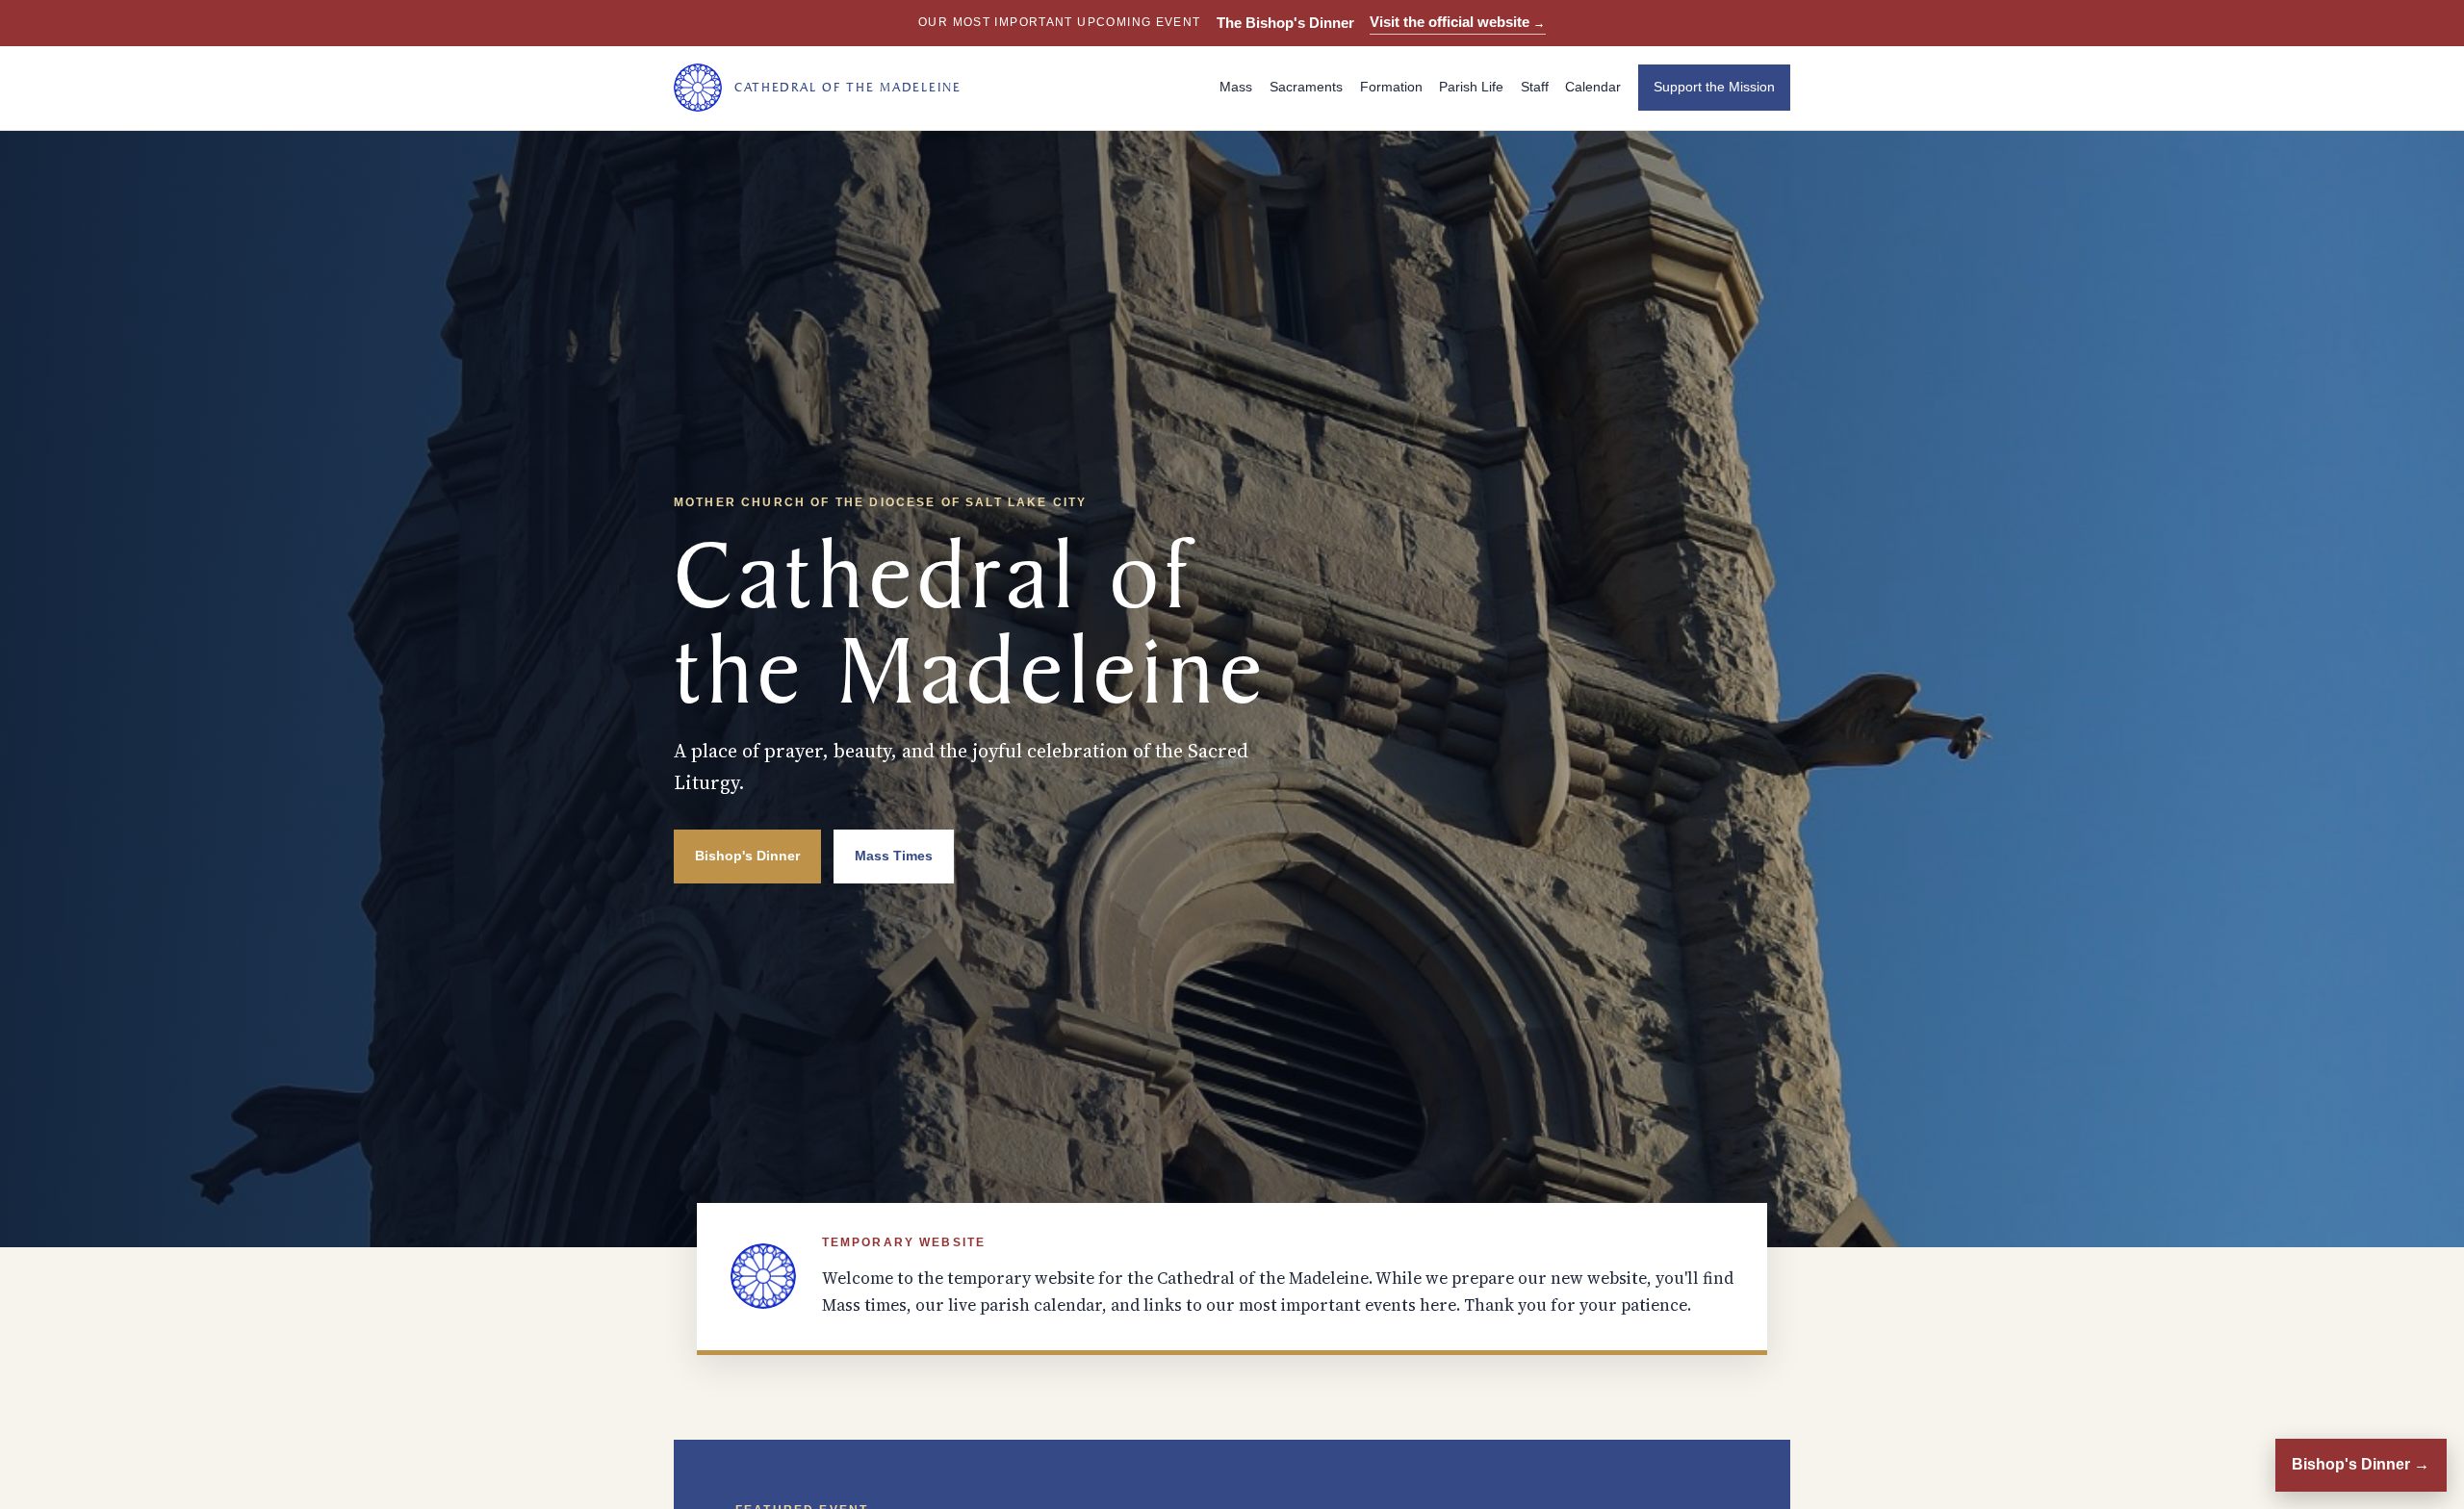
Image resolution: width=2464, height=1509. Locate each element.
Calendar (1593, 87)
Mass (1236, 87)
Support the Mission (1714, 87)
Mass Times (894, 856)
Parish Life (1471, 87)
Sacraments (1306, 87)
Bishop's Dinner (747, 856)
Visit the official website (1458, 22)
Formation (1391, 87)
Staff (1535, 87)
